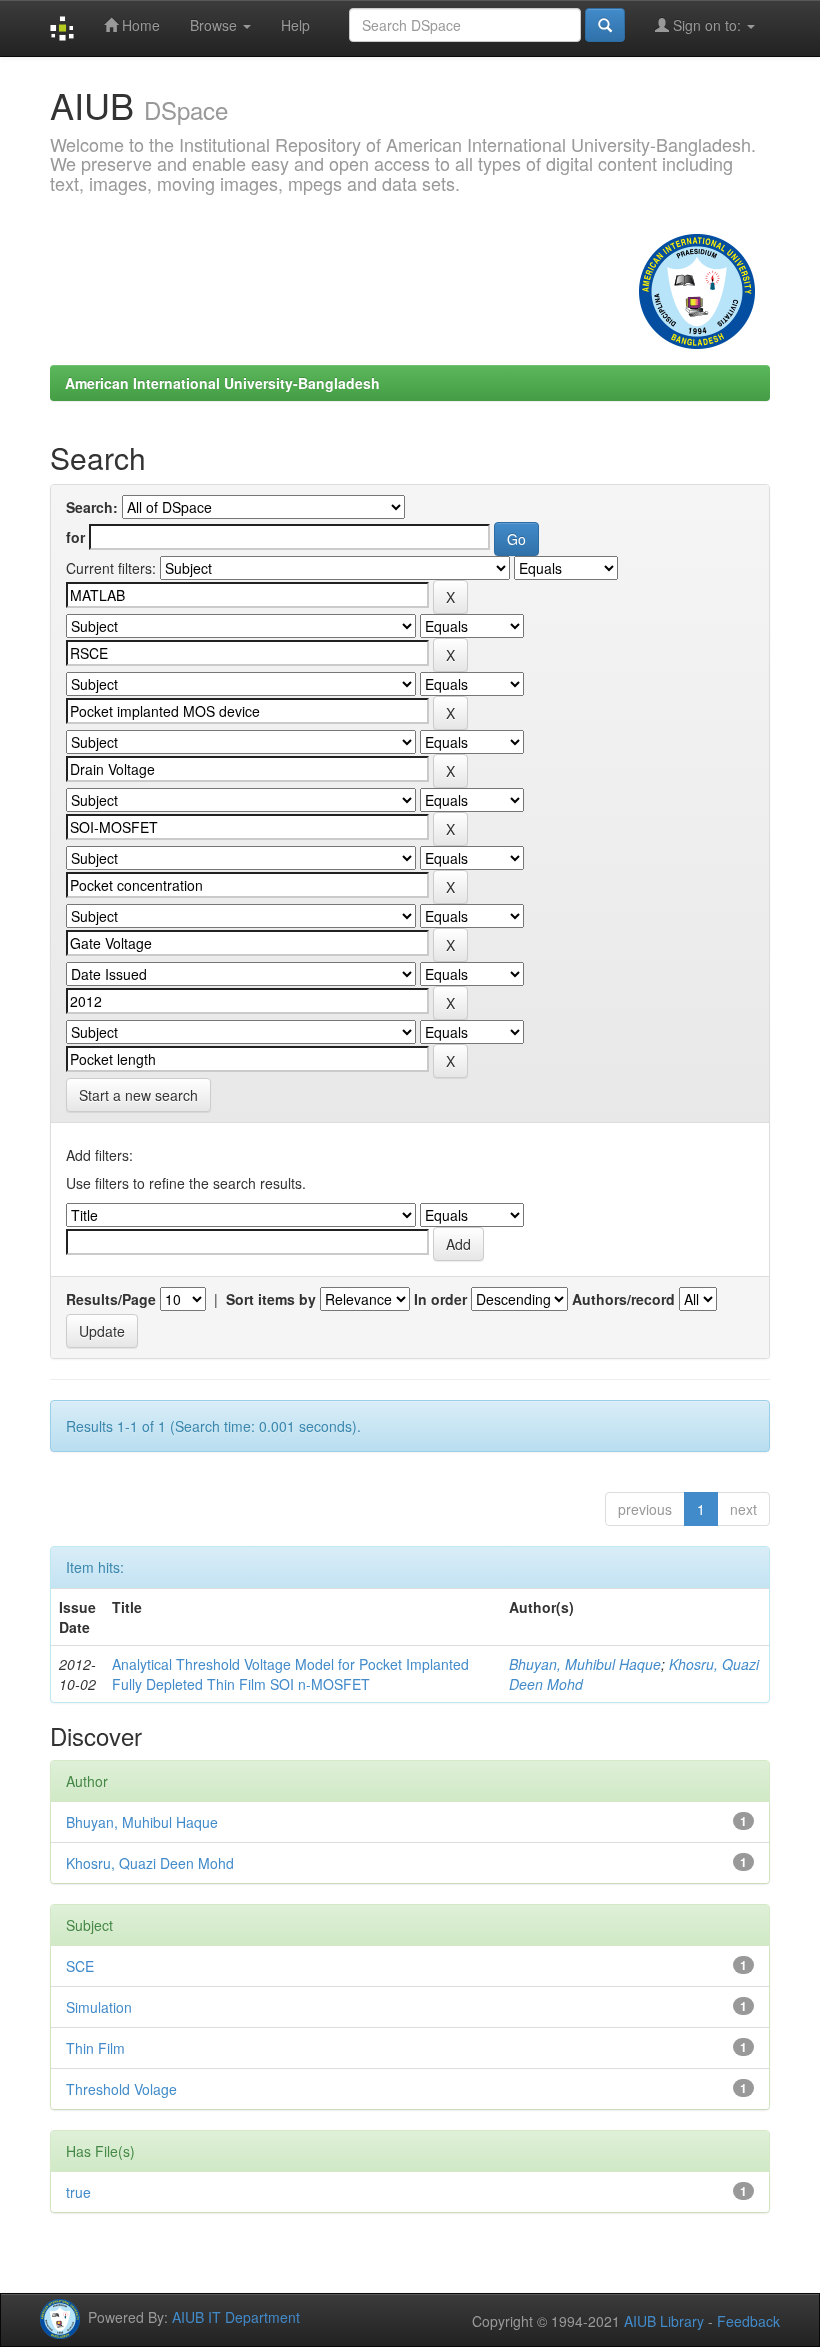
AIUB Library (664, 2321)
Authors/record (623, 1299)
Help (295, 25)
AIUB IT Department (236, 2316)
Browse (215, 25)
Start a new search (138, 1095)
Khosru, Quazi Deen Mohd (150, 1863)
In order (440, 1299)
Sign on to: (707, 25)
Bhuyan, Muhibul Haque (585, 1664)
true (78, 2192)
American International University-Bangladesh (222, 383)
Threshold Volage (121, 2089)
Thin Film (95, 2048)
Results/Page (111, 1299)
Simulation (99, 2007)
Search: (92, 507)
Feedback (748, 2321)
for (75, 537)
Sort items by (271, 1299)
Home (139, 25)
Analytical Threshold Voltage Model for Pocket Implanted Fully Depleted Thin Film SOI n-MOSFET (290, 1674)
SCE (80, 1966)
